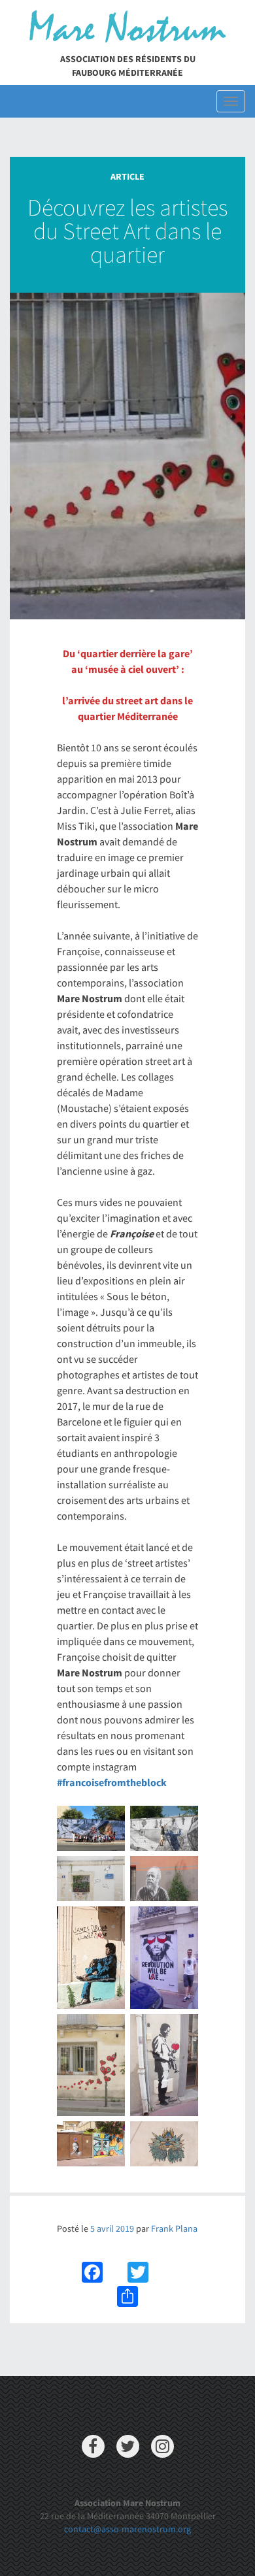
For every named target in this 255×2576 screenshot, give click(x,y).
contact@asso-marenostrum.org (127, 2529)
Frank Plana (174, 2228)
